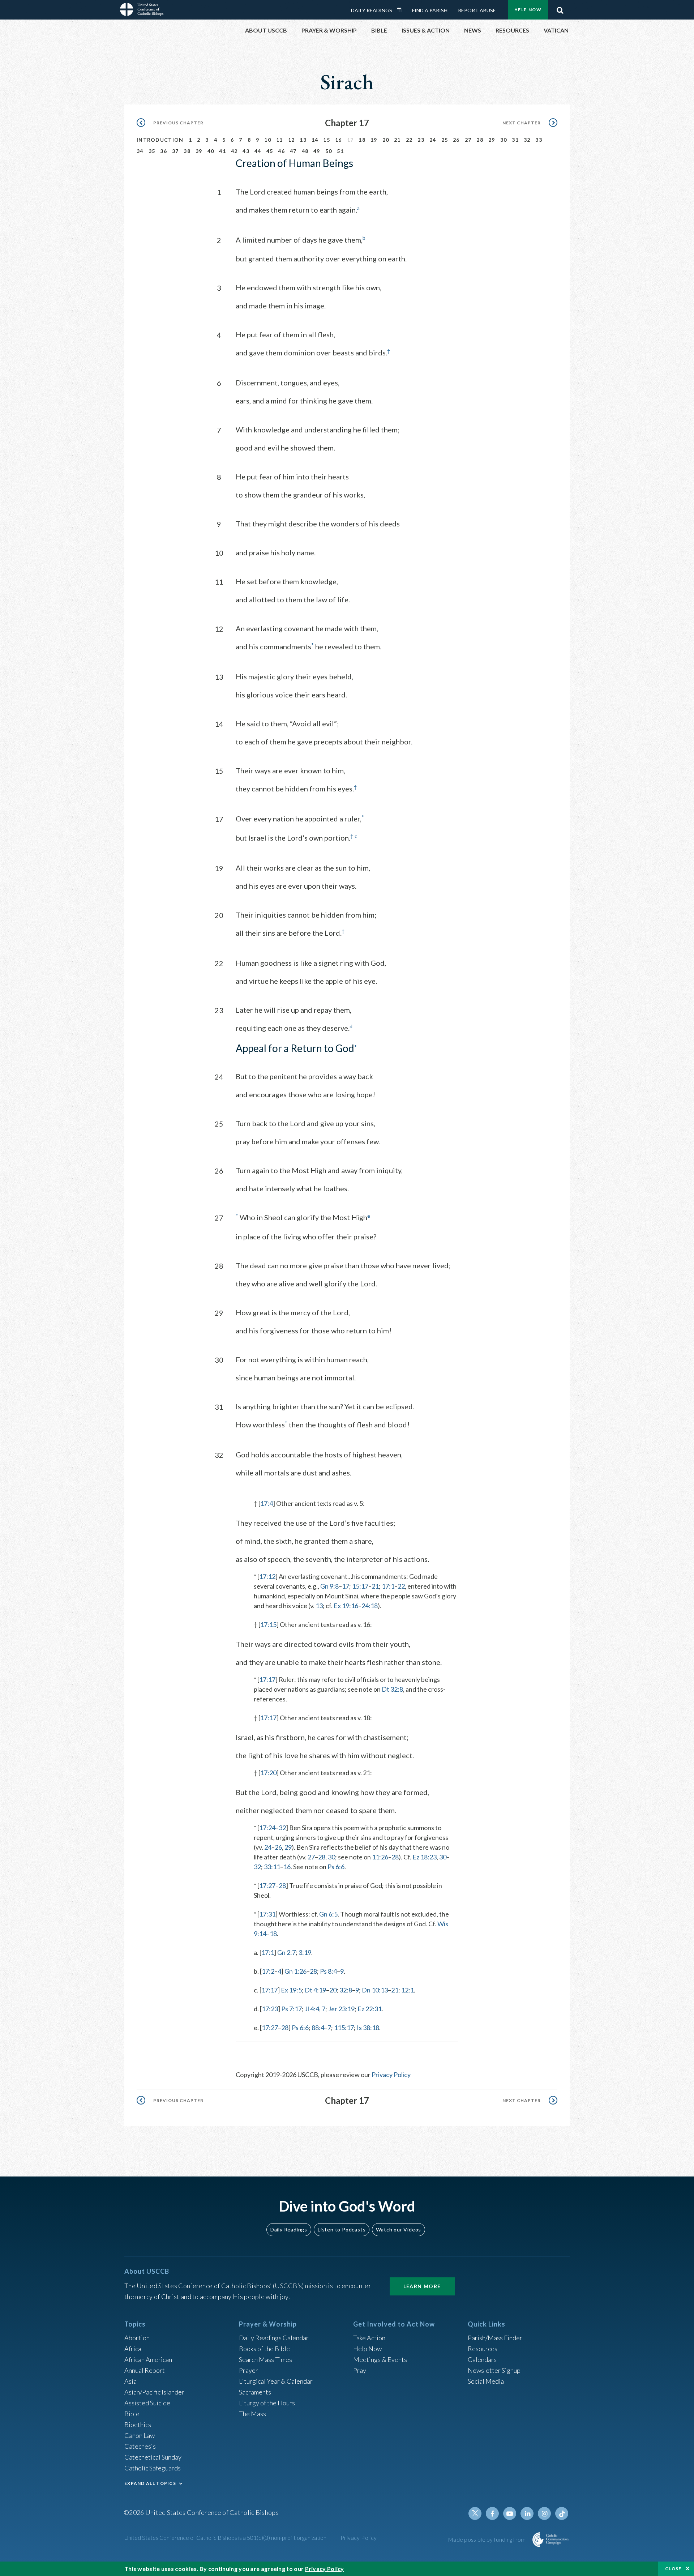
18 (362, 140)
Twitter (475, 2513)
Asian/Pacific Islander (154, 2392)
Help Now (528, 10)
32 (527, 140)
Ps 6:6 (336, 1867)
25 (445, 140)
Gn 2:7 (286, 1952)
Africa (133, 2349)
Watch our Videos (399, 2229)
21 (397, 140)
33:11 (272, 1867)
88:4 (318, 2028)
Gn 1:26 (295, 1971)
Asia (130, 2381)
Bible (132, 2414)
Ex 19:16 (346, 1606)
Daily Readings (372, 10)
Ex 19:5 (291, 1990)
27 (468, 140)
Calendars (482, 2359)
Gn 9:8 (329, 1586)
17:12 (267, 1576)
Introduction (160, 140)
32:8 (346, 1990)
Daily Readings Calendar (402, 10)
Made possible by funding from (487, 2539)
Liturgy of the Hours (267, 2403)
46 (281, 151)
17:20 (268, 1773)
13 (303, 140)
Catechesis (140, 2446)
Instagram (544, 2513)
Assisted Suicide (147, 2403)
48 (305, 151)
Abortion (137, 2338)
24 (433, 140)
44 (258, 151)
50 (329, 151)
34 (140, 151)
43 (246, 151)
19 (374, 140)
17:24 (267, 1828)
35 (152, 151)
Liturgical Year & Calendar (276, 2381)
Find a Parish (430, 10)
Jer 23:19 (341, 2009)
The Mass (252, 2414)
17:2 (268, 1971)
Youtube (510, 2513)
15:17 (360, 1586)
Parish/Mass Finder (495, 2338)
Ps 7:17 (292, 2009)
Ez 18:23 (425, 1857)
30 (504, 140)
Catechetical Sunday (153, 2457)
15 (327, 140)
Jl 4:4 (312, 2009)
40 (211, 151)
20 (386, 140)
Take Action (369, 2338)
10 (268, 140)
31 (515, 140)
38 (187, 151)
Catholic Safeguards (153, 2468)
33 (539, 140)
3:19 (305, 1952)
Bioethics (138, 2425)
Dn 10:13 (375, 1990)
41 (222, 151)
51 (340, 151)
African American (148, 2359)
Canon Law (140, 2435)
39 (199, 151)
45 (270, 151)
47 (293, 151)
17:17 (267, 1679)
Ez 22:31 (370, 2009)
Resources (483, 2349)
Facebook (492, 2513)
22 (409, 140)
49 (317, 151)
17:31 (267, 1914)
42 (234, 151)
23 (421, 140)
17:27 (267, 1885)
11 (280, 140)
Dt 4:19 (315, 1990)
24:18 (370, 1606)
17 (346, 1586)
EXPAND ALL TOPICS (150, 2483)
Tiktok (562, 2513)
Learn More (422, 2286)
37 (175, 151)
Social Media (486, 2381)
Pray (360, 2370)
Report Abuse (477, 10)
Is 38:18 (368, 2028)
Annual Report (145, 2370)
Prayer (249, 2370)
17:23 (270, 2009)
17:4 (267, 1503)
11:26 (380, 1857)
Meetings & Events (380, 2359)
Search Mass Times (265, 2359)
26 (456, 140)
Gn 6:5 (328, 1914)
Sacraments (255, 2392)
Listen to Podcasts (342, 2229)
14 (315, 140)
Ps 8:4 (328, 1971)
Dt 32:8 (392, 1689)
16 (339, 140)
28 (480, 140)
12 (292, 140)
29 (492, 140)
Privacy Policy (391, 2075)
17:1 (388, 1586)
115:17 (344, 2028)
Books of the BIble (264, 2349)
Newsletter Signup (494, 2370)
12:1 (408, 1990)
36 (164, 151)
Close (673, 2569)
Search (560, 8)
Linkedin (527, 2513)
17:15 (268, 1624)
